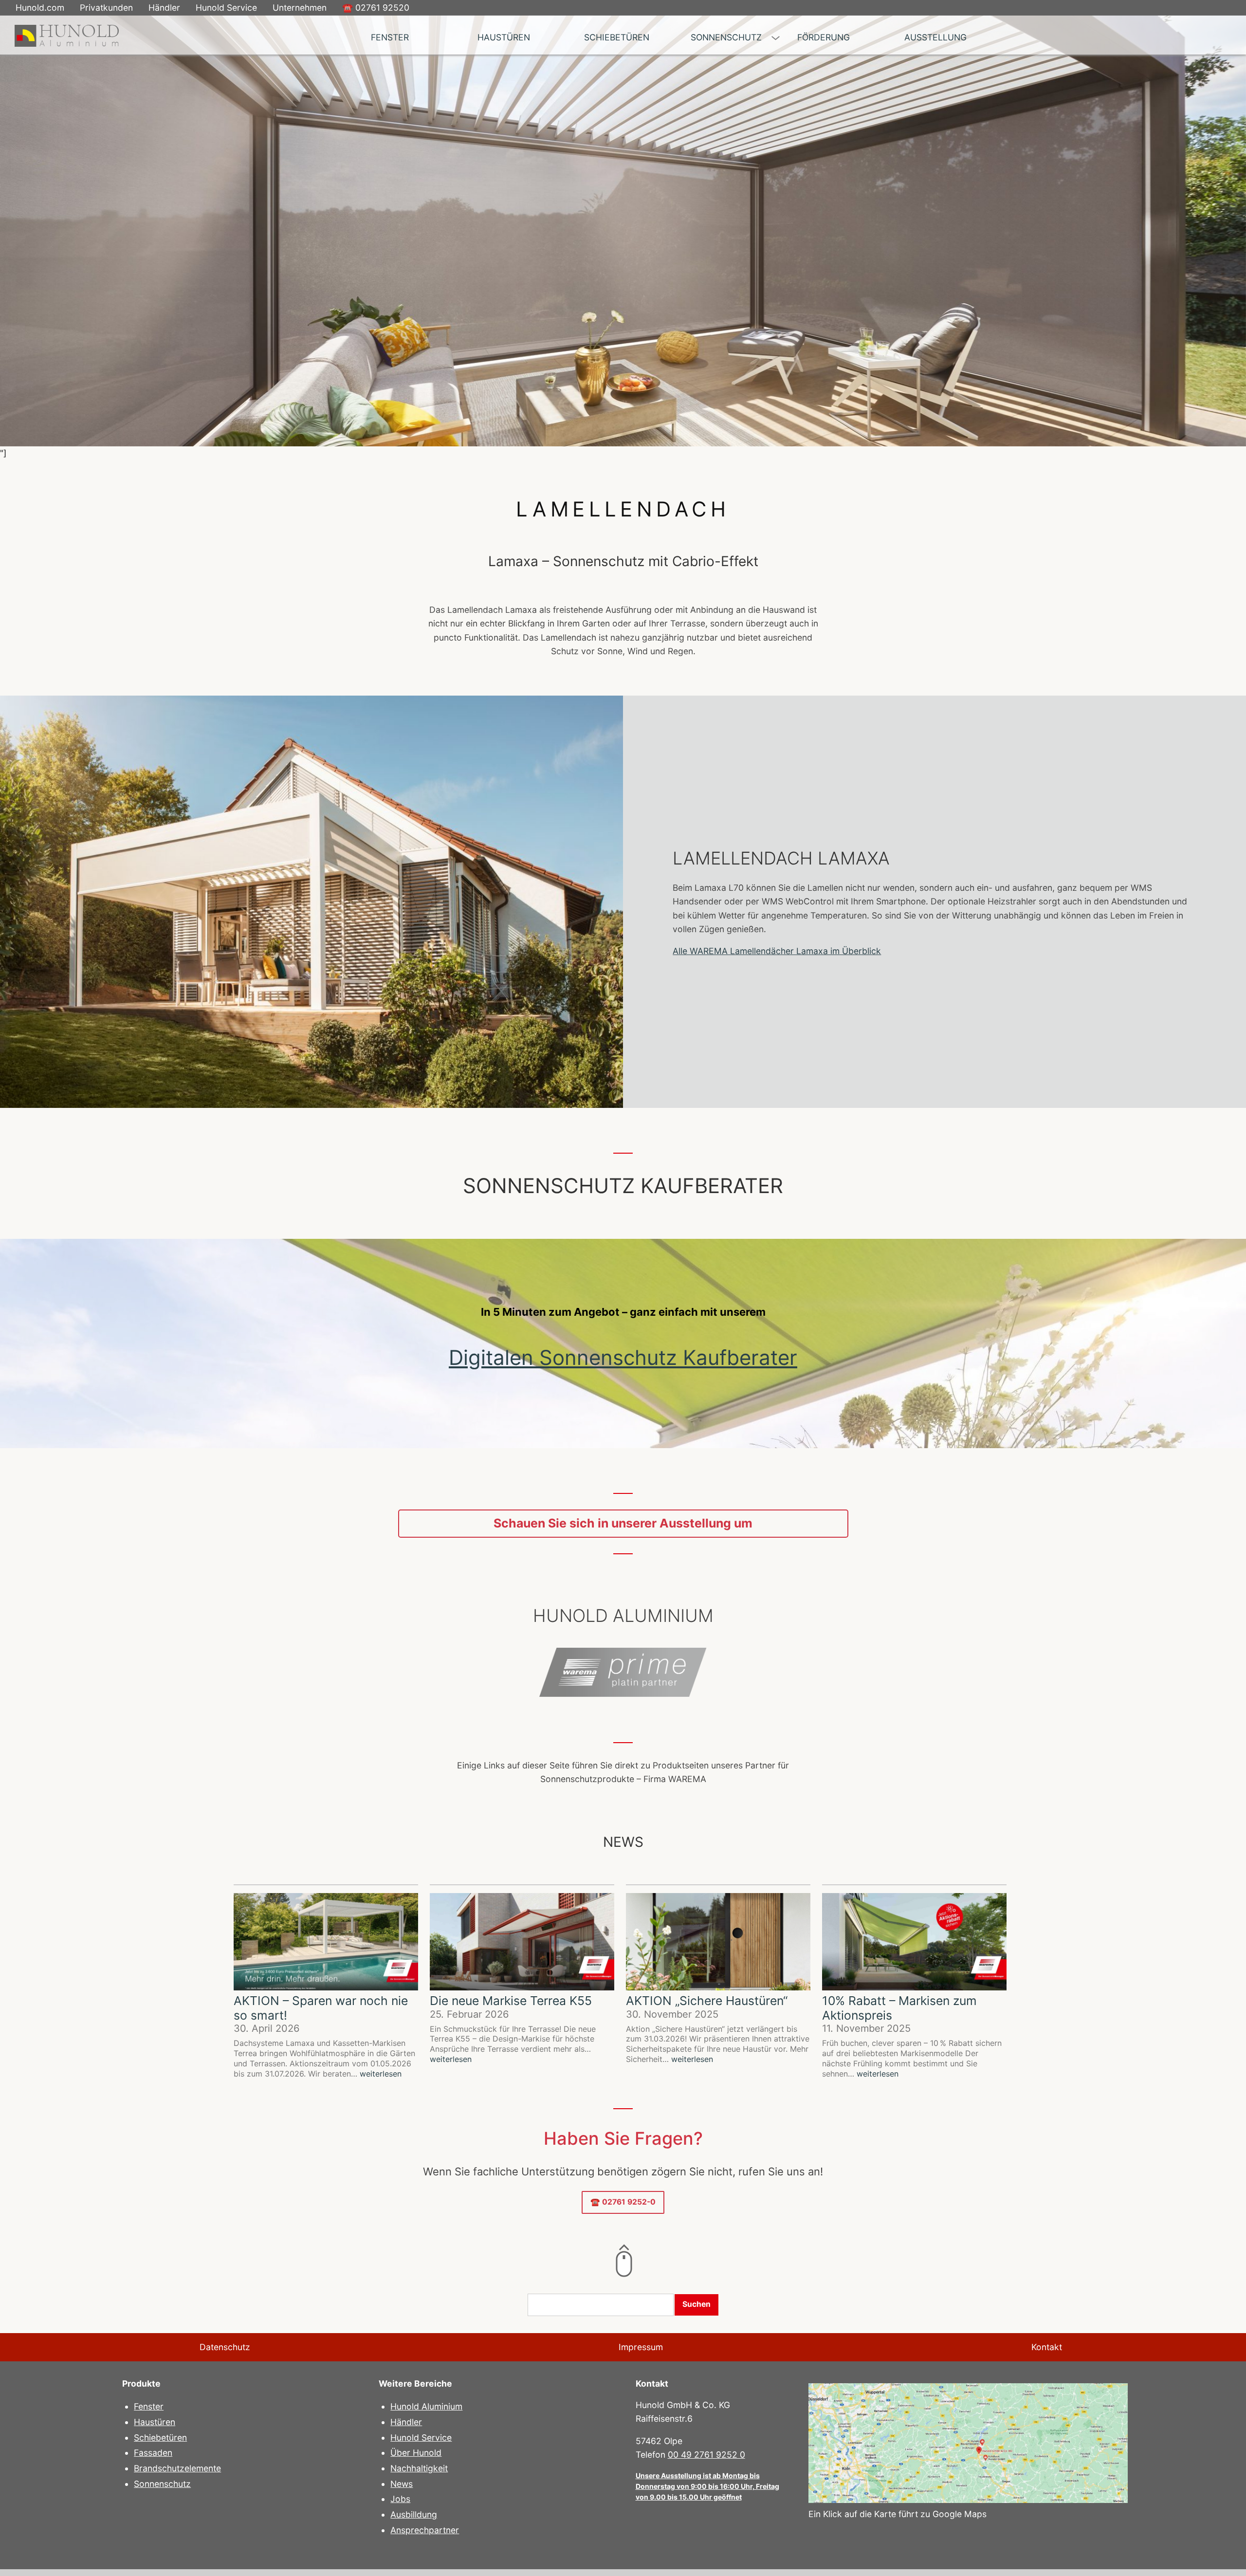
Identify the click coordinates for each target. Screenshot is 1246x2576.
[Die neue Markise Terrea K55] (522, 1943)
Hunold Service (226, 8)
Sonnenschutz (726, 37)
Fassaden (153, 2453)
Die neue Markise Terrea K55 (511, 2001)
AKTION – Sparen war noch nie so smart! (321, 2008)
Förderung (824, 37)
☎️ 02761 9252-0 (623, 2202)
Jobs (400, 2499)
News (402, 2484)
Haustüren (504, 37)
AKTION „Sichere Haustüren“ (707, 2001)
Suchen (696, 2304)
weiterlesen (381, 2074)
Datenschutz (225, 2347)
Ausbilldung (414, 2514)
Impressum (641, 2347)
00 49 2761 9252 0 (706, 2455)
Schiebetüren (617, 37)
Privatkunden (106, 8)
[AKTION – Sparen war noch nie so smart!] (326, 1943)
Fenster (390, 37)
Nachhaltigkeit (419, 2468)
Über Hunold (416, 2453)
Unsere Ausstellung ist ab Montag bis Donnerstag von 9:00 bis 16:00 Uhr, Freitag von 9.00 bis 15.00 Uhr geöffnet (707, 2486)
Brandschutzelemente (177, 2468)
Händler (164, 8)
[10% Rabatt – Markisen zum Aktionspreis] (914, 1943)
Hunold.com (40, 8)
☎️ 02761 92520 (376, 8)
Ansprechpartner (425, 2530)
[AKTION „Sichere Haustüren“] (718, 1943)
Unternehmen (300, 8)
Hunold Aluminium (426, 2406)
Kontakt (1047, 2347)
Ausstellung (935, 37)
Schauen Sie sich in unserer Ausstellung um (623, 1523)
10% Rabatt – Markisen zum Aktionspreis (899, 2008)
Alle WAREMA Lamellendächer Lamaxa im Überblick (777, 951)
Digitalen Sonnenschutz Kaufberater (623, 1357)
